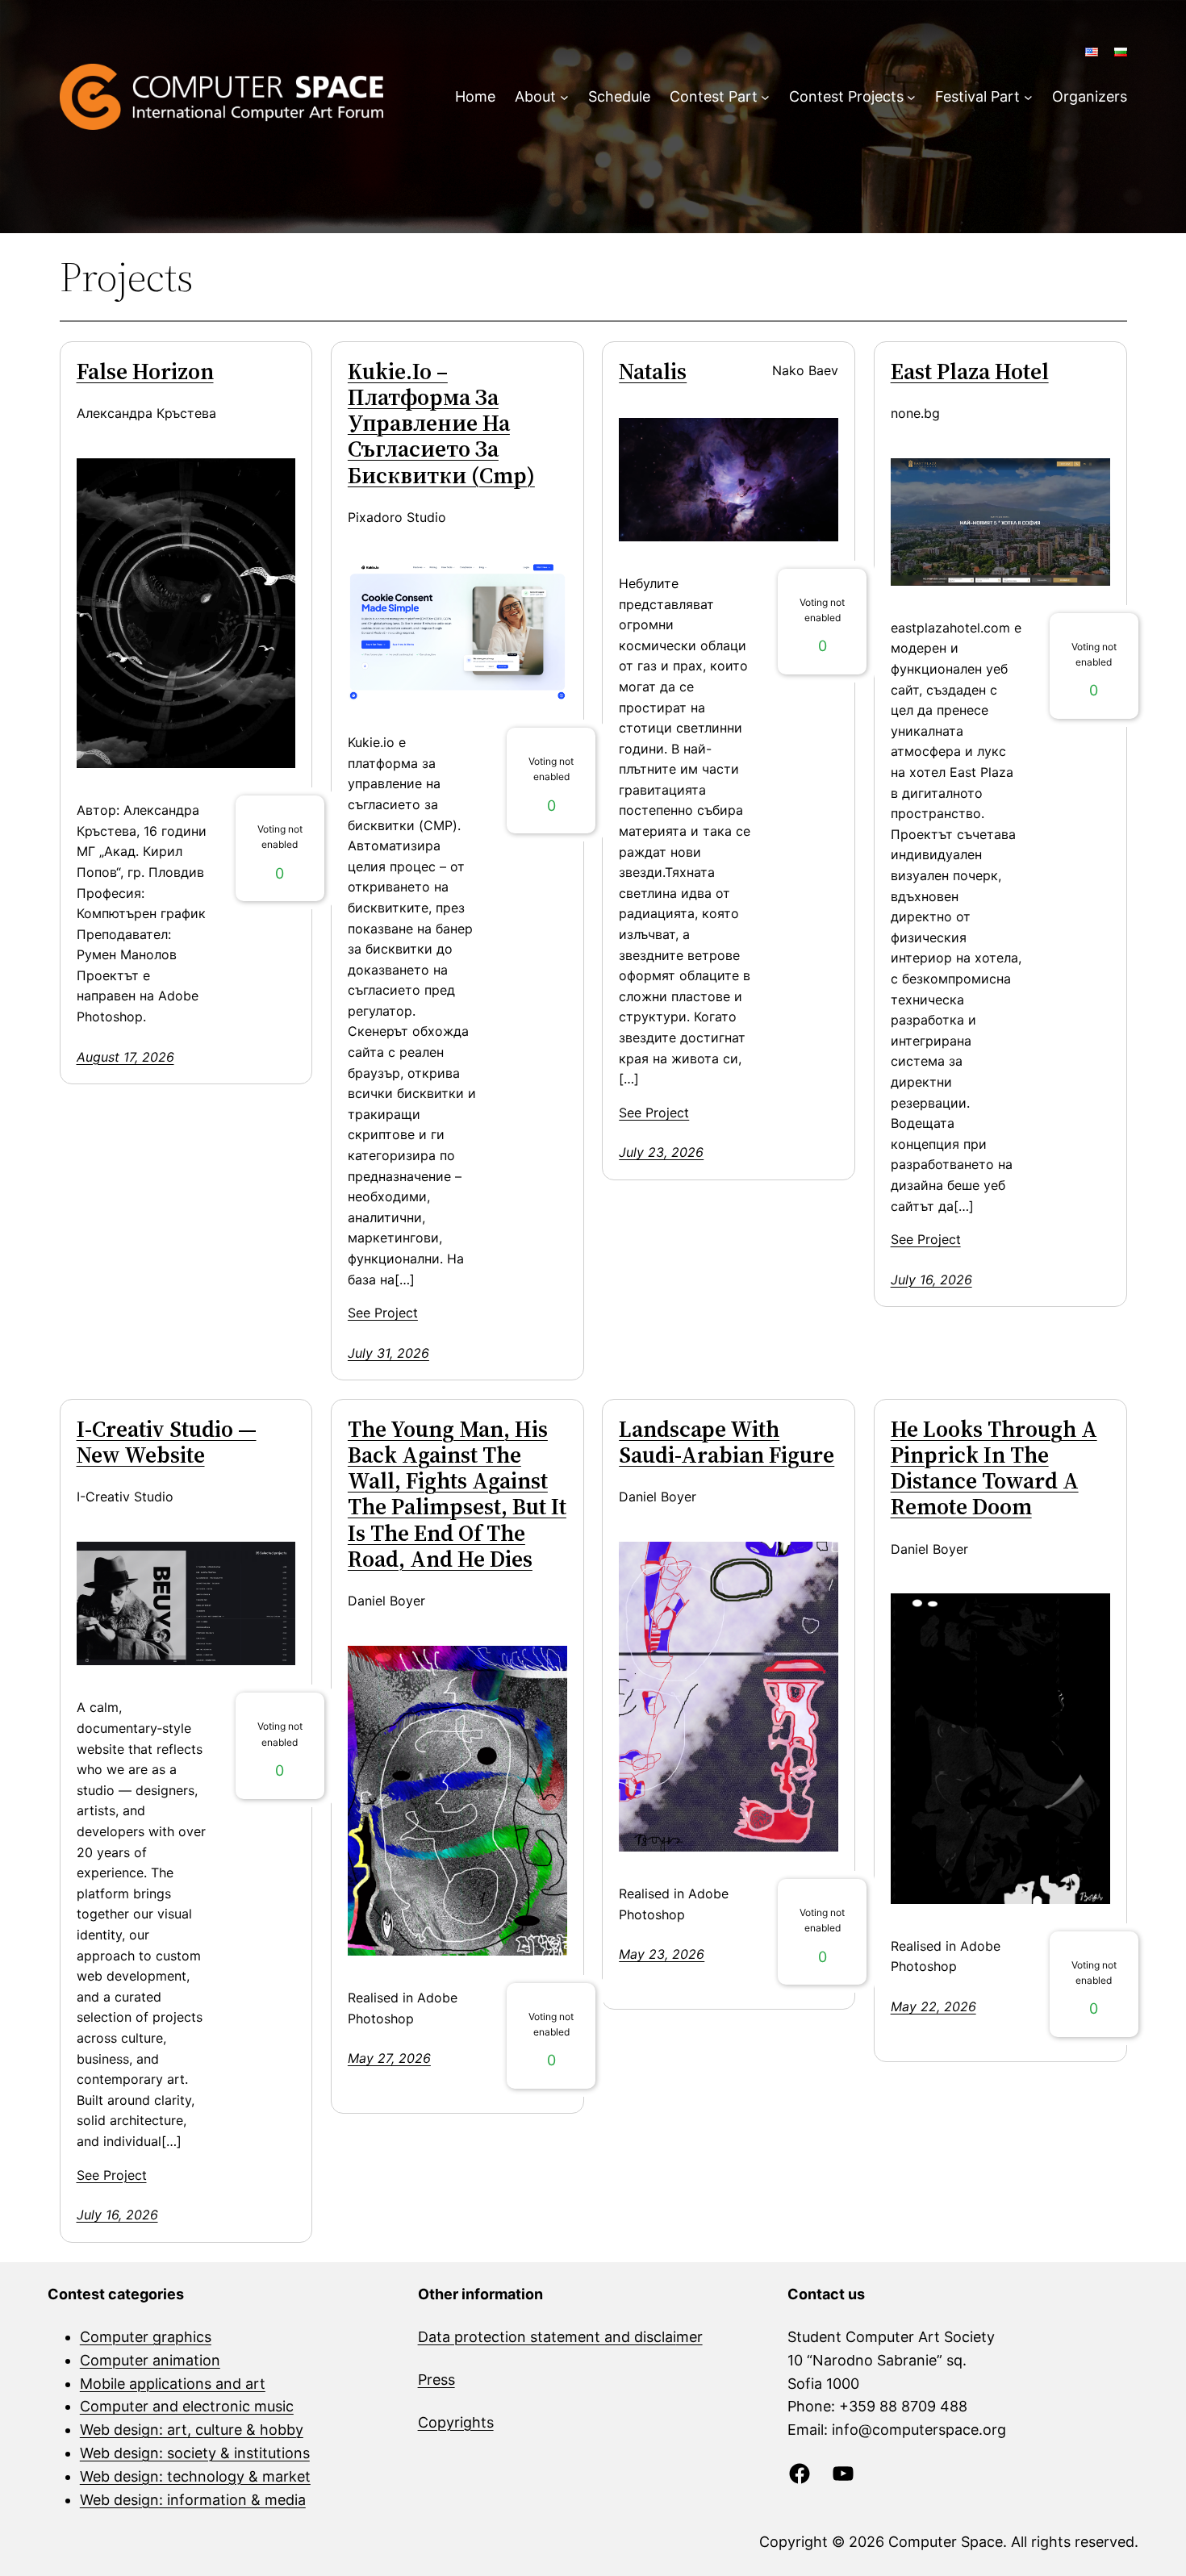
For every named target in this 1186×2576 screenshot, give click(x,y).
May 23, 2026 (662, 1954)
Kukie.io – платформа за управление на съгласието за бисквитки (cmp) (441, 423)
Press (436, 2380)
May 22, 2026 (933, 2006)
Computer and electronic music (187, 2406)
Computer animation (150, 2360)
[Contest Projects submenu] (911, 97)
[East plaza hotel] (1000, 522)
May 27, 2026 (389, 2058)
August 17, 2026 (125, 1057)
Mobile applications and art (173, 2384)
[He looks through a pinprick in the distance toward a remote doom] (1000, 1748)
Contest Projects (846, 96)
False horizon (145, 371)
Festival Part (977, 96)
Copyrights (456, 2422)
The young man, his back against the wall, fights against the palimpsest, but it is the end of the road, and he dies (457, 1494)
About (535, 96)
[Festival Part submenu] (1028, 97)
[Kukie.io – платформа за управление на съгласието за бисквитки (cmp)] (457, 631)
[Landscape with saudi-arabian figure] (729, 1697)
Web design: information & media (193, 2500)
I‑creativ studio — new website (167, 1442)
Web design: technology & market (195, 2476)
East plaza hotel (970, 371)
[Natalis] (729, 480)
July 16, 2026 (931, 1280)
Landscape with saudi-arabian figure (727, 1442)
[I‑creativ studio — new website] (186, 1604)
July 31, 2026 (388, 1353)
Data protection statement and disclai (547, 2337)
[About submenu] (564, 97)
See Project (383, 1313)
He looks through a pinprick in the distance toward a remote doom (994, 1468)
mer (689, 2337)
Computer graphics (146, 2337)
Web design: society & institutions (195, 2453)
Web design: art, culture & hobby (192, 2430)
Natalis (653, 371)
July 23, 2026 (661, 1152)
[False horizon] (186, 614)
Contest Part (714, 96)
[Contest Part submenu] (765, 97)
